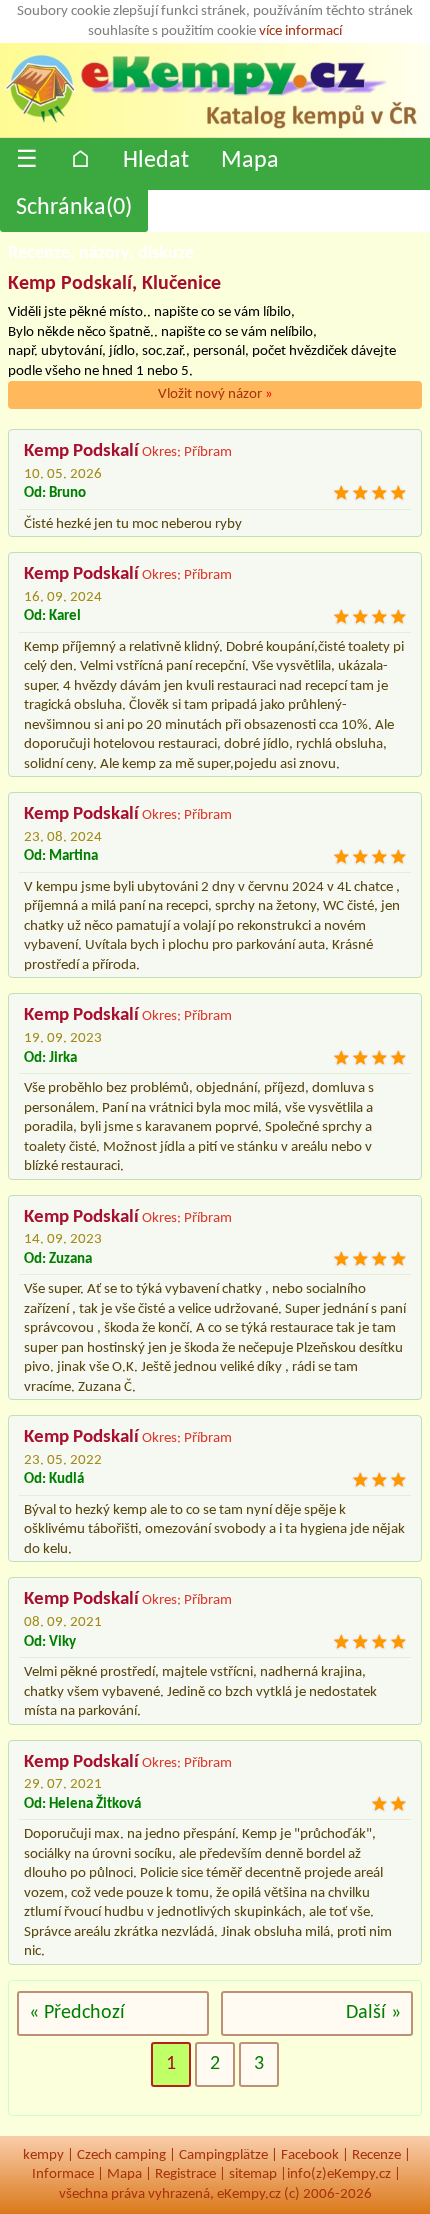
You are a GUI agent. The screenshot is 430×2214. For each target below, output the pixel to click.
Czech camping (121, 2155)
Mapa (250, 161)
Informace (63, 2174)
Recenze (376, 2155)
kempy (43, 2155)
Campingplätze (223, 2155)
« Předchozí (77, 2013)
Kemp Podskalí (81, 451)
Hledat (156, 161)
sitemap (253, 2174)
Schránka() (74, 208)
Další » (373, 2013)
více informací (300, 31)
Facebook (310, 2155)
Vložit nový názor (215, 394)
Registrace (185, 2174)
